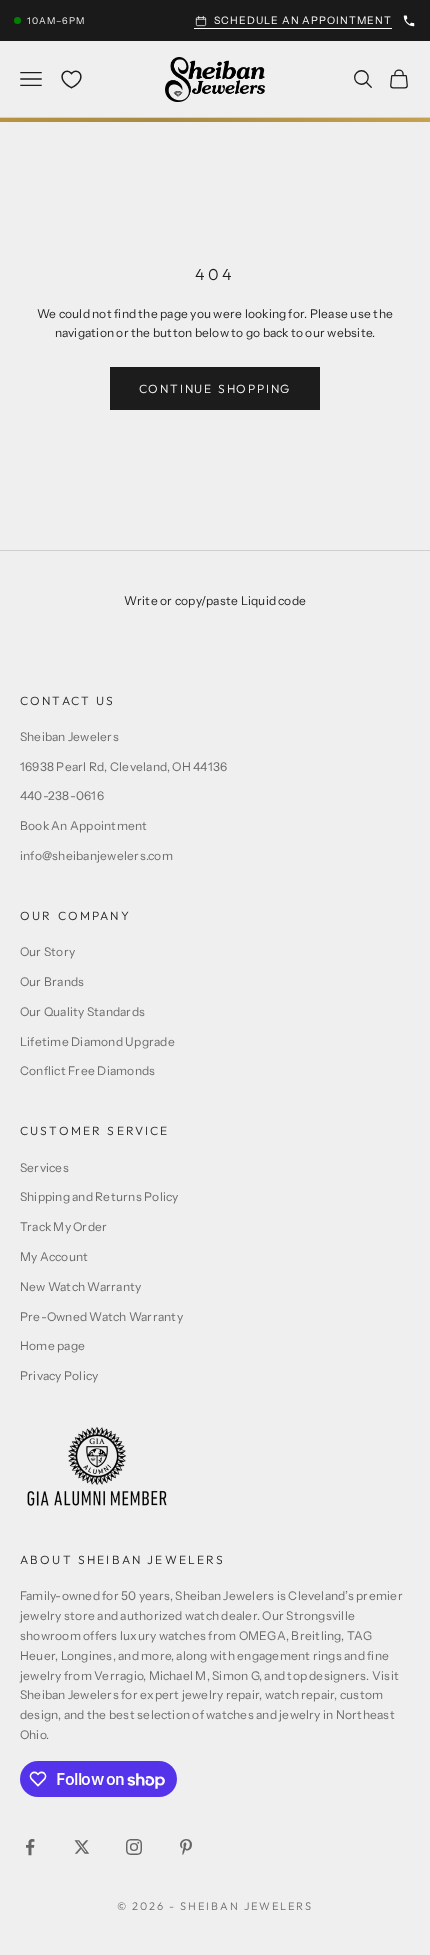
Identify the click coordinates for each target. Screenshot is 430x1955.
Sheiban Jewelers (69, 736)
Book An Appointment (84, 825)
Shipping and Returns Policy (99, 1196)
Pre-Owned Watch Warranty (101, 1316)
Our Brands (52, 981)
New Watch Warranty (80, 1286)
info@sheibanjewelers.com (96, 855)
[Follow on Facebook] (30, 1847)
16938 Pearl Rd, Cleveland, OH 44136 (123, 766)
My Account (54, 1256)
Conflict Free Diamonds (87, 1070)
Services (44, 1167)
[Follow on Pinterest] (186, 1847)
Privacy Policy (59, 1375)
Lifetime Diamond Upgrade (97, 1041)
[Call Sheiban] (409, 21)
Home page (52, 1345)
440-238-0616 (62, 795)
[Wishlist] (71, 79)
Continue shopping (215, 388)
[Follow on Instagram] (134, 1847)
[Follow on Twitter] (82, 1847)
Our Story (47, 951)
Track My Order (63, 1226)
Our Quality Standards (82, 1011)
